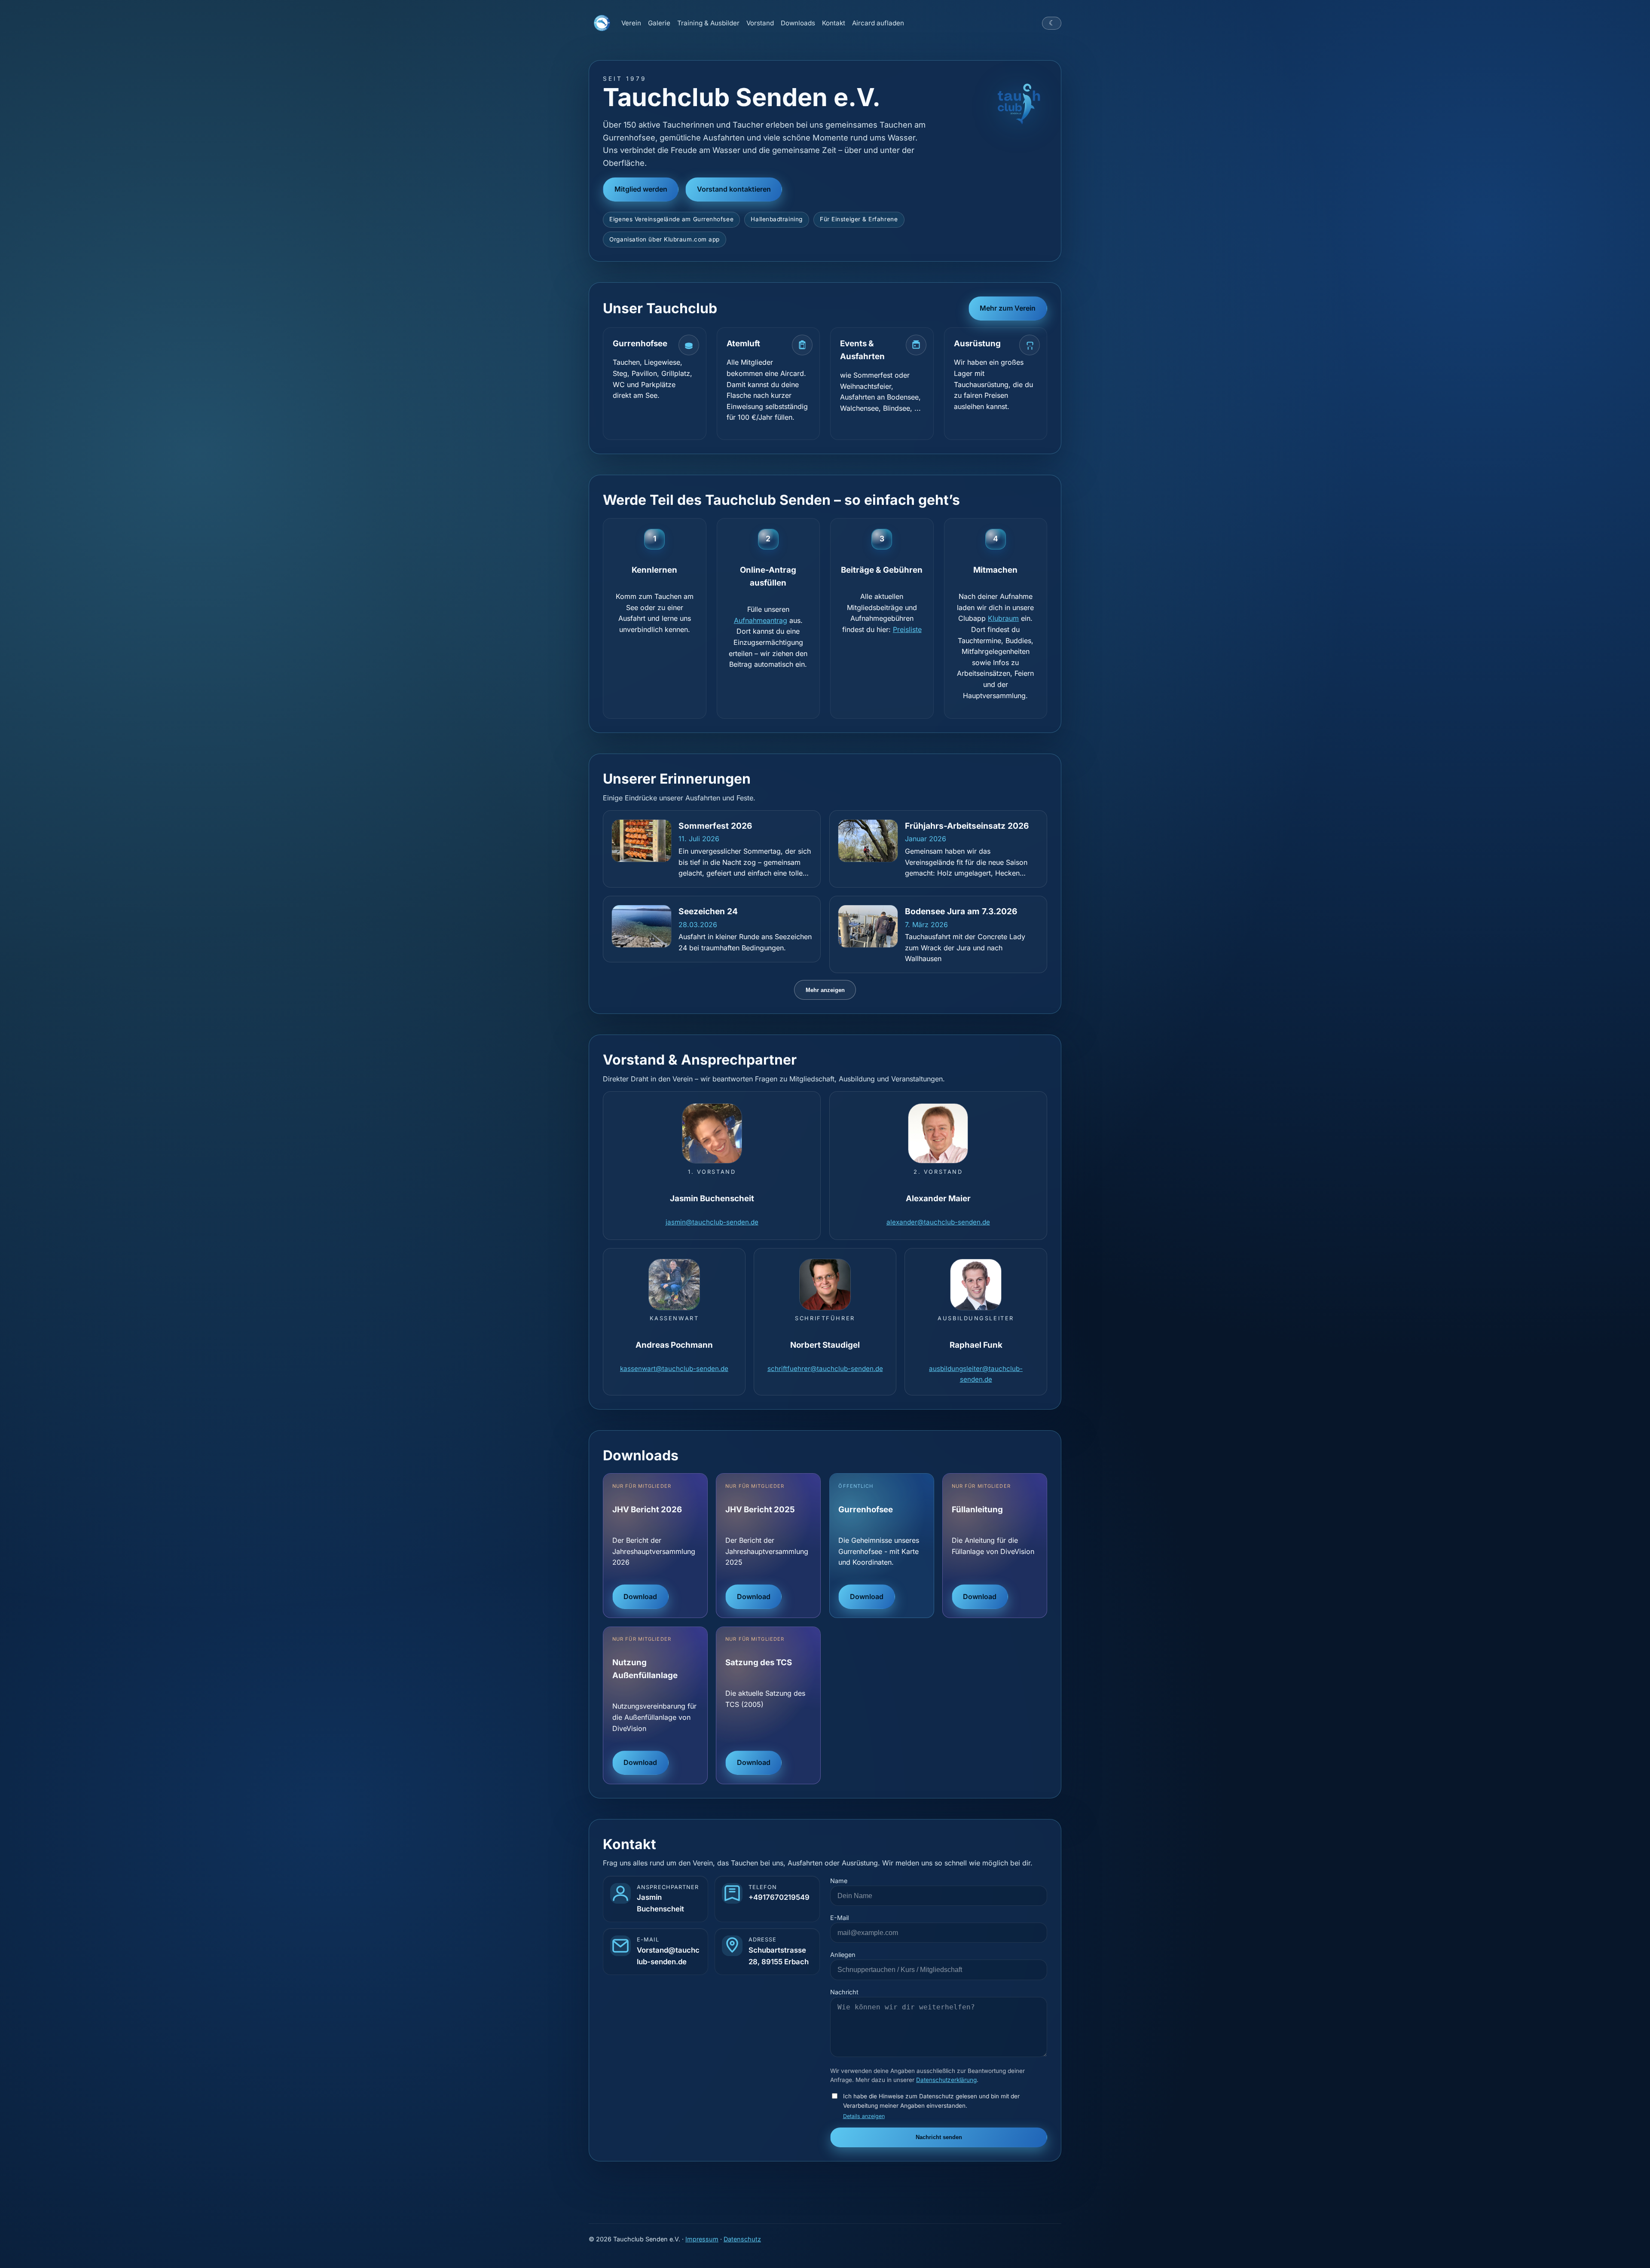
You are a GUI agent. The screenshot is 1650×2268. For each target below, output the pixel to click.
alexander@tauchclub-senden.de (938, 1222)
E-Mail (839, 1918)
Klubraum (1003, 618)
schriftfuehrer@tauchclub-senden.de (825, 1369)
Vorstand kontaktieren (734, 189)
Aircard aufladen (878, 23)
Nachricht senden (939, 2137)
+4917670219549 (779, 1897)
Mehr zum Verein (1008, 308)
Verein (631, 23)
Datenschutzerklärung (946, 2080)
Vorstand (760, 23)
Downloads (798, 23)
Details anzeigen (864, 2116)
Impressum (702, 2239)
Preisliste (907, 629)
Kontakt (834, 23)
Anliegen (843, 1955)
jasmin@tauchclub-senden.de (712, 1222)
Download (640, 1596)
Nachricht (844, 1992)
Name (839, 1881)
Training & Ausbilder (708, 23)
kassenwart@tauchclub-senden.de (674, 1369)
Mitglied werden (641, 189)
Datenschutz (742, 2239)
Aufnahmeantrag (761, 620)
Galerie (659, 23)
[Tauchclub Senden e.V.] (602, 23)
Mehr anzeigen (825, 990)
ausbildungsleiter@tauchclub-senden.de (976, 1374)
